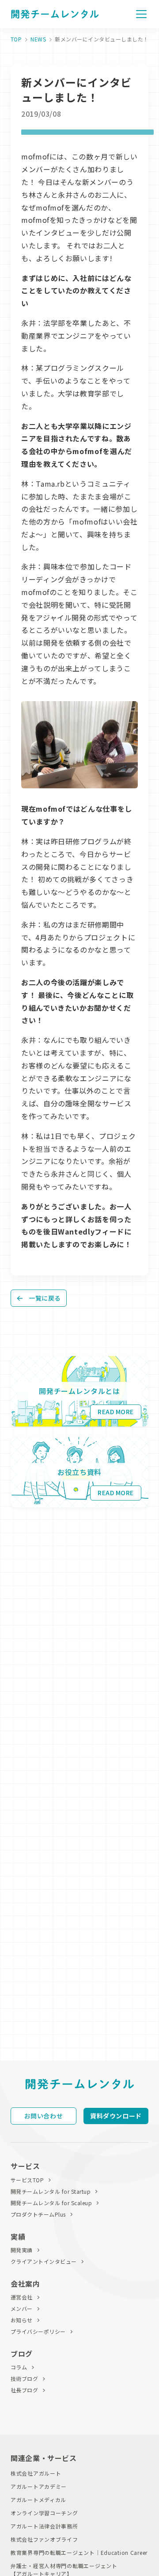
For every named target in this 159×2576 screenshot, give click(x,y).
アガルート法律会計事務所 (44, 2526)
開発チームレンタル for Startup (51, 2191)
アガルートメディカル (38, 2500)
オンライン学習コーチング (44, 2513)
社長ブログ (24, 2390)
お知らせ (22, 2320)
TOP (16, 39)
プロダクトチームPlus (38, 2214)
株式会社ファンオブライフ (44, 2539)
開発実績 (22, 2250)
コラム (19, 2367)
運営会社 (22, 2297)
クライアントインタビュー (44, 2261)
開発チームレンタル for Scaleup (51, 2203)
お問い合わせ (44, 2116)
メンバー (22, 2308)
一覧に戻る (45, 1298)
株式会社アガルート (36, 2473)
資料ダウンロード (116, 2116)
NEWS (38, 39)
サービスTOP (27, 2180)
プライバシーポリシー (38, 2331)
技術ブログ (24, 2378)
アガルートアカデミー (39, 2486)
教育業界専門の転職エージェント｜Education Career (79, 2552)
